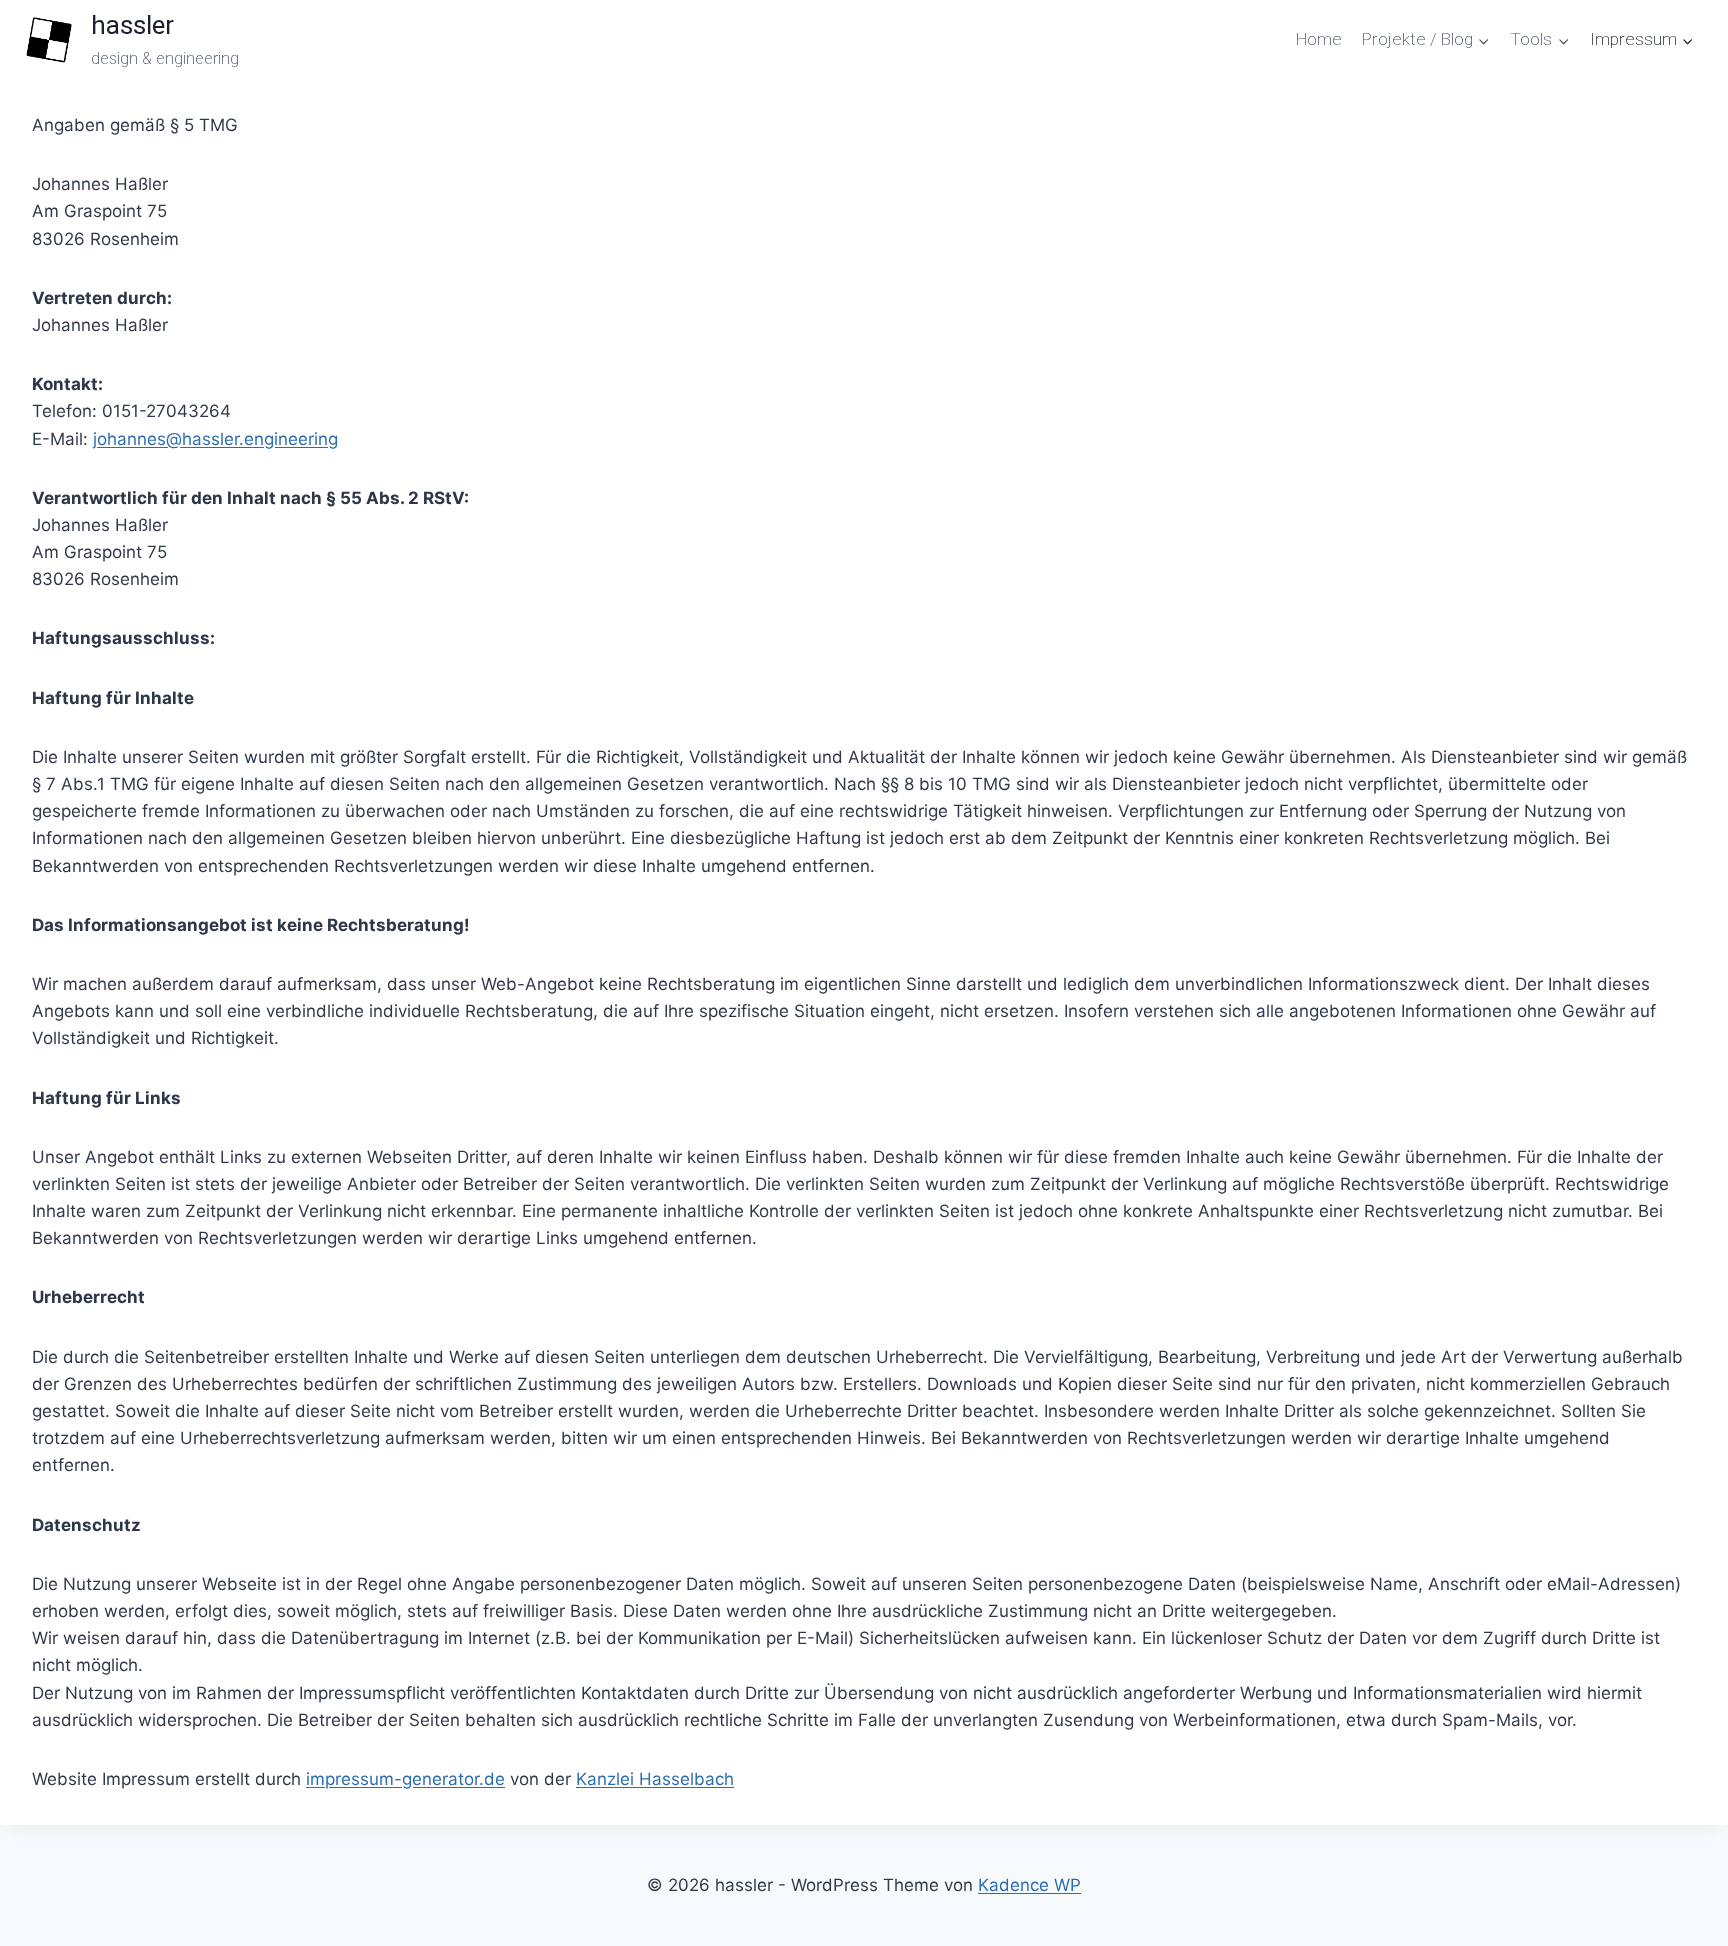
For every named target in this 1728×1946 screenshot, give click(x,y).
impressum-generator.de (405, 1779)
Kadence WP (1029, 1885)
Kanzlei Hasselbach (655, 1779)
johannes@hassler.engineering (215, 439)
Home (1319, 39)
